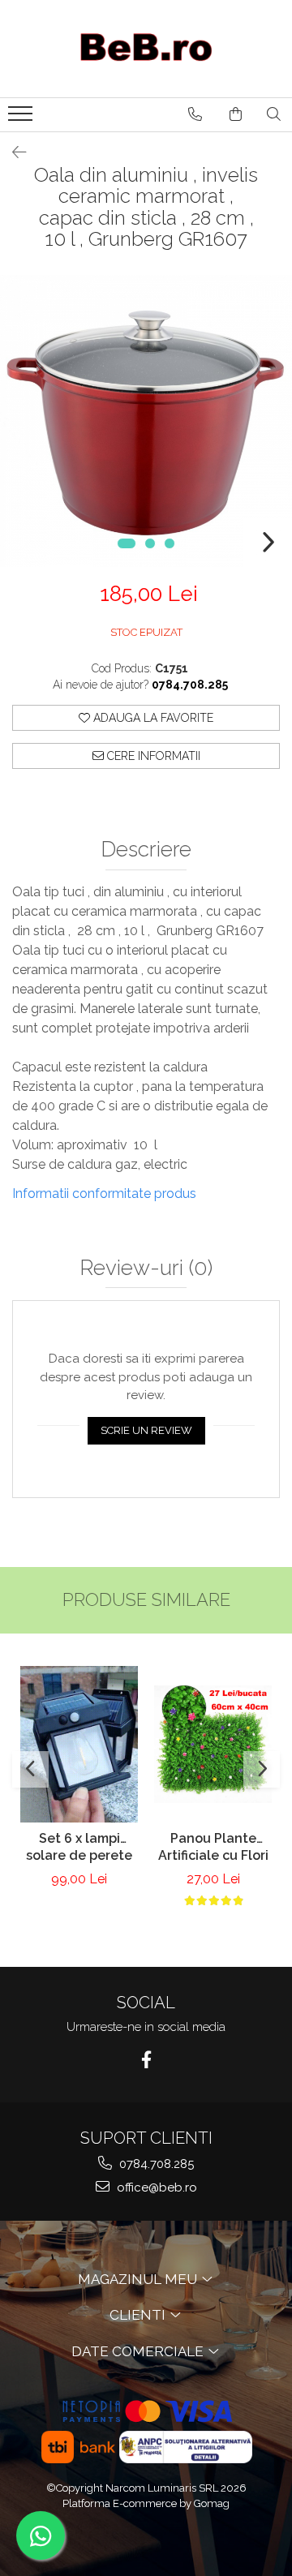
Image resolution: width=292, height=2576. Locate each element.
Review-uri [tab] (146, 1268)
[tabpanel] (146, 421)
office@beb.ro (155, 2187)
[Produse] (22, 118)
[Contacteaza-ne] (195, 114)
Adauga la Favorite (152, 718)
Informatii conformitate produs (104, 1194)
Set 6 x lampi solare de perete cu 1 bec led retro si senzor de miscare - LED (79, 1848)
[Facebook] (146, 2060)
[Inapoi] (12, 152)
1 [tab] (127, 543)
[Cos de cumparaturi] (236, 114)
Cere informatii (152, 756)
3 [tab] (170, 543)
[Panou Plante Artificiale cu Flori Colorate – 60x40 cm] (213, 1744)
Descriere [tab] (146, 850)
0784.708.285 (155, 2164)
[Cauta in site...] (274, 114)
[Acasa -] (146, 49)
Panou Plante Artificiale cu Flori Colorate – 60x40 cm (213, 1848)
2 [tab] (150, 543)
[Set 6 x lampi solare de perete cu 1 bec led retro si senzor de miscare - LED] (79, 1744)
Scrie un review (146, 1430)
